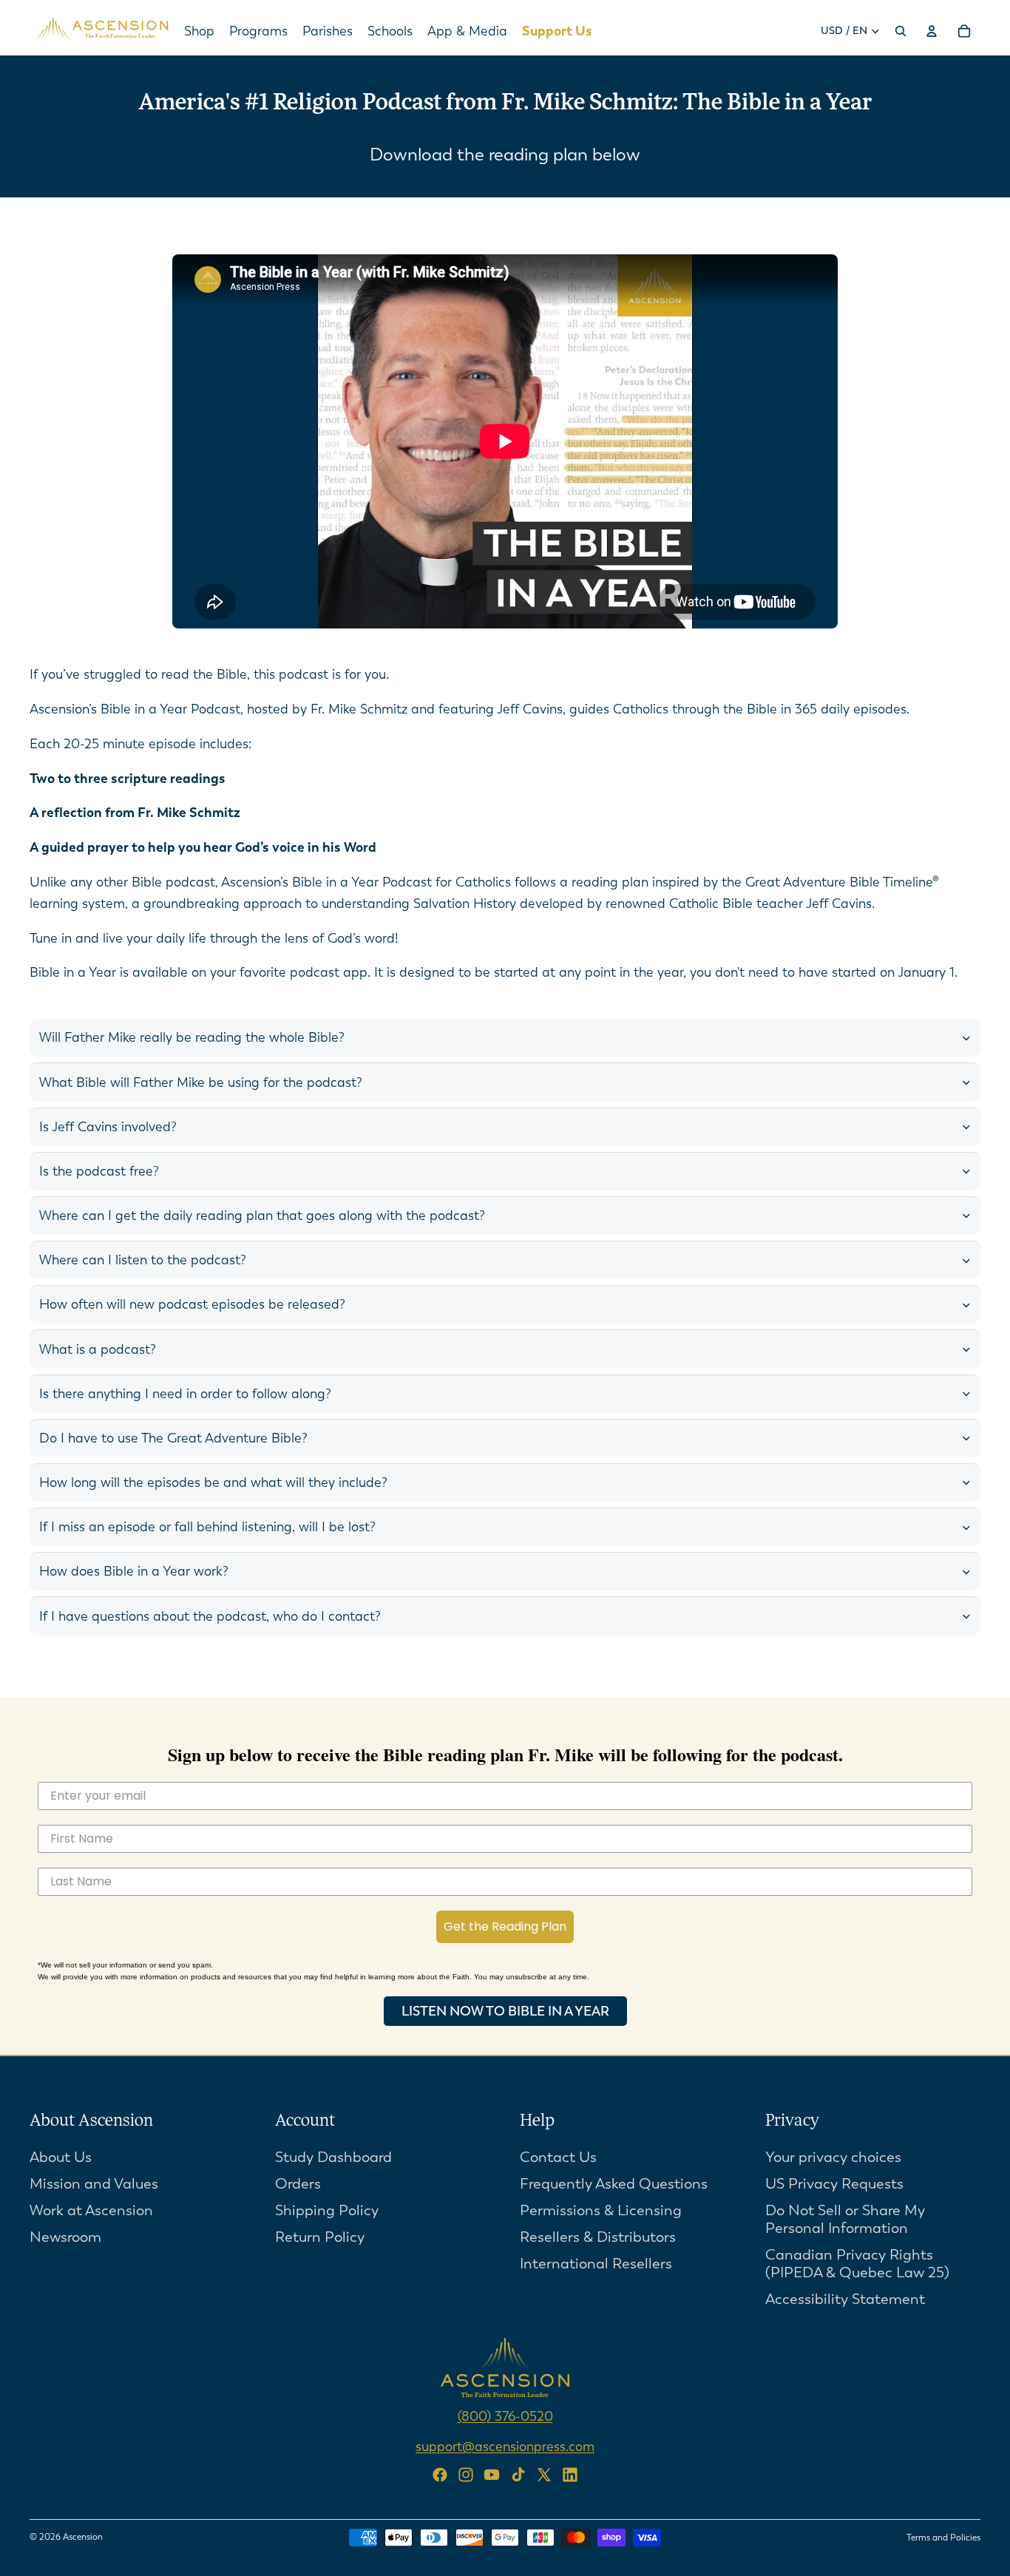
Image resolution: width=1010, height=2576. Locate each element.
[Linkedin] (570, 2475)
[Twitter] (544, 2475)
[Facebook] (440, 2475)
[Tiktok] (518, 2475)
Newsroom (65, 2236)
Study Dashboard (333, 2156)
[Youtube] (492, 2475)
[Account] (932, 31)
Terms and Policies (943, 2538)
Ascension (83, 2537)
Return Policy (320, 2236)
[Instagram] (466, 2475)
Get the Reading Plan (505, 1926)
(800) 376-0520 (505, 2416)
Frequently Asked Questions (614, 2183)
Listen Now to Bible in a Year (505, 2011)
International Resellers (596, 2263)
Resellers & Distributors (598, 2236)
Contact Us (558, 2156)
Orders (298, 2183)
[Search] (901, 31)
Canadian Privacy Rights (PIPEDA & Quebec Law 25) (857, 2263)
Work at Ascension (91, 2210)
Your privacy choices (833, 2156)
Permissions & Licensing (601, 2210)
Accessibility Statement (845, 2298)
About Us (61, 2156)
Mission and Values (94, 2183)
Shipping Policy (327, 2210)
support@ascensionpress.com (505, 2446)
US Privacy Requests (834, 2183)
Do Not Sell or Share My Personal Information (845, 2219)
